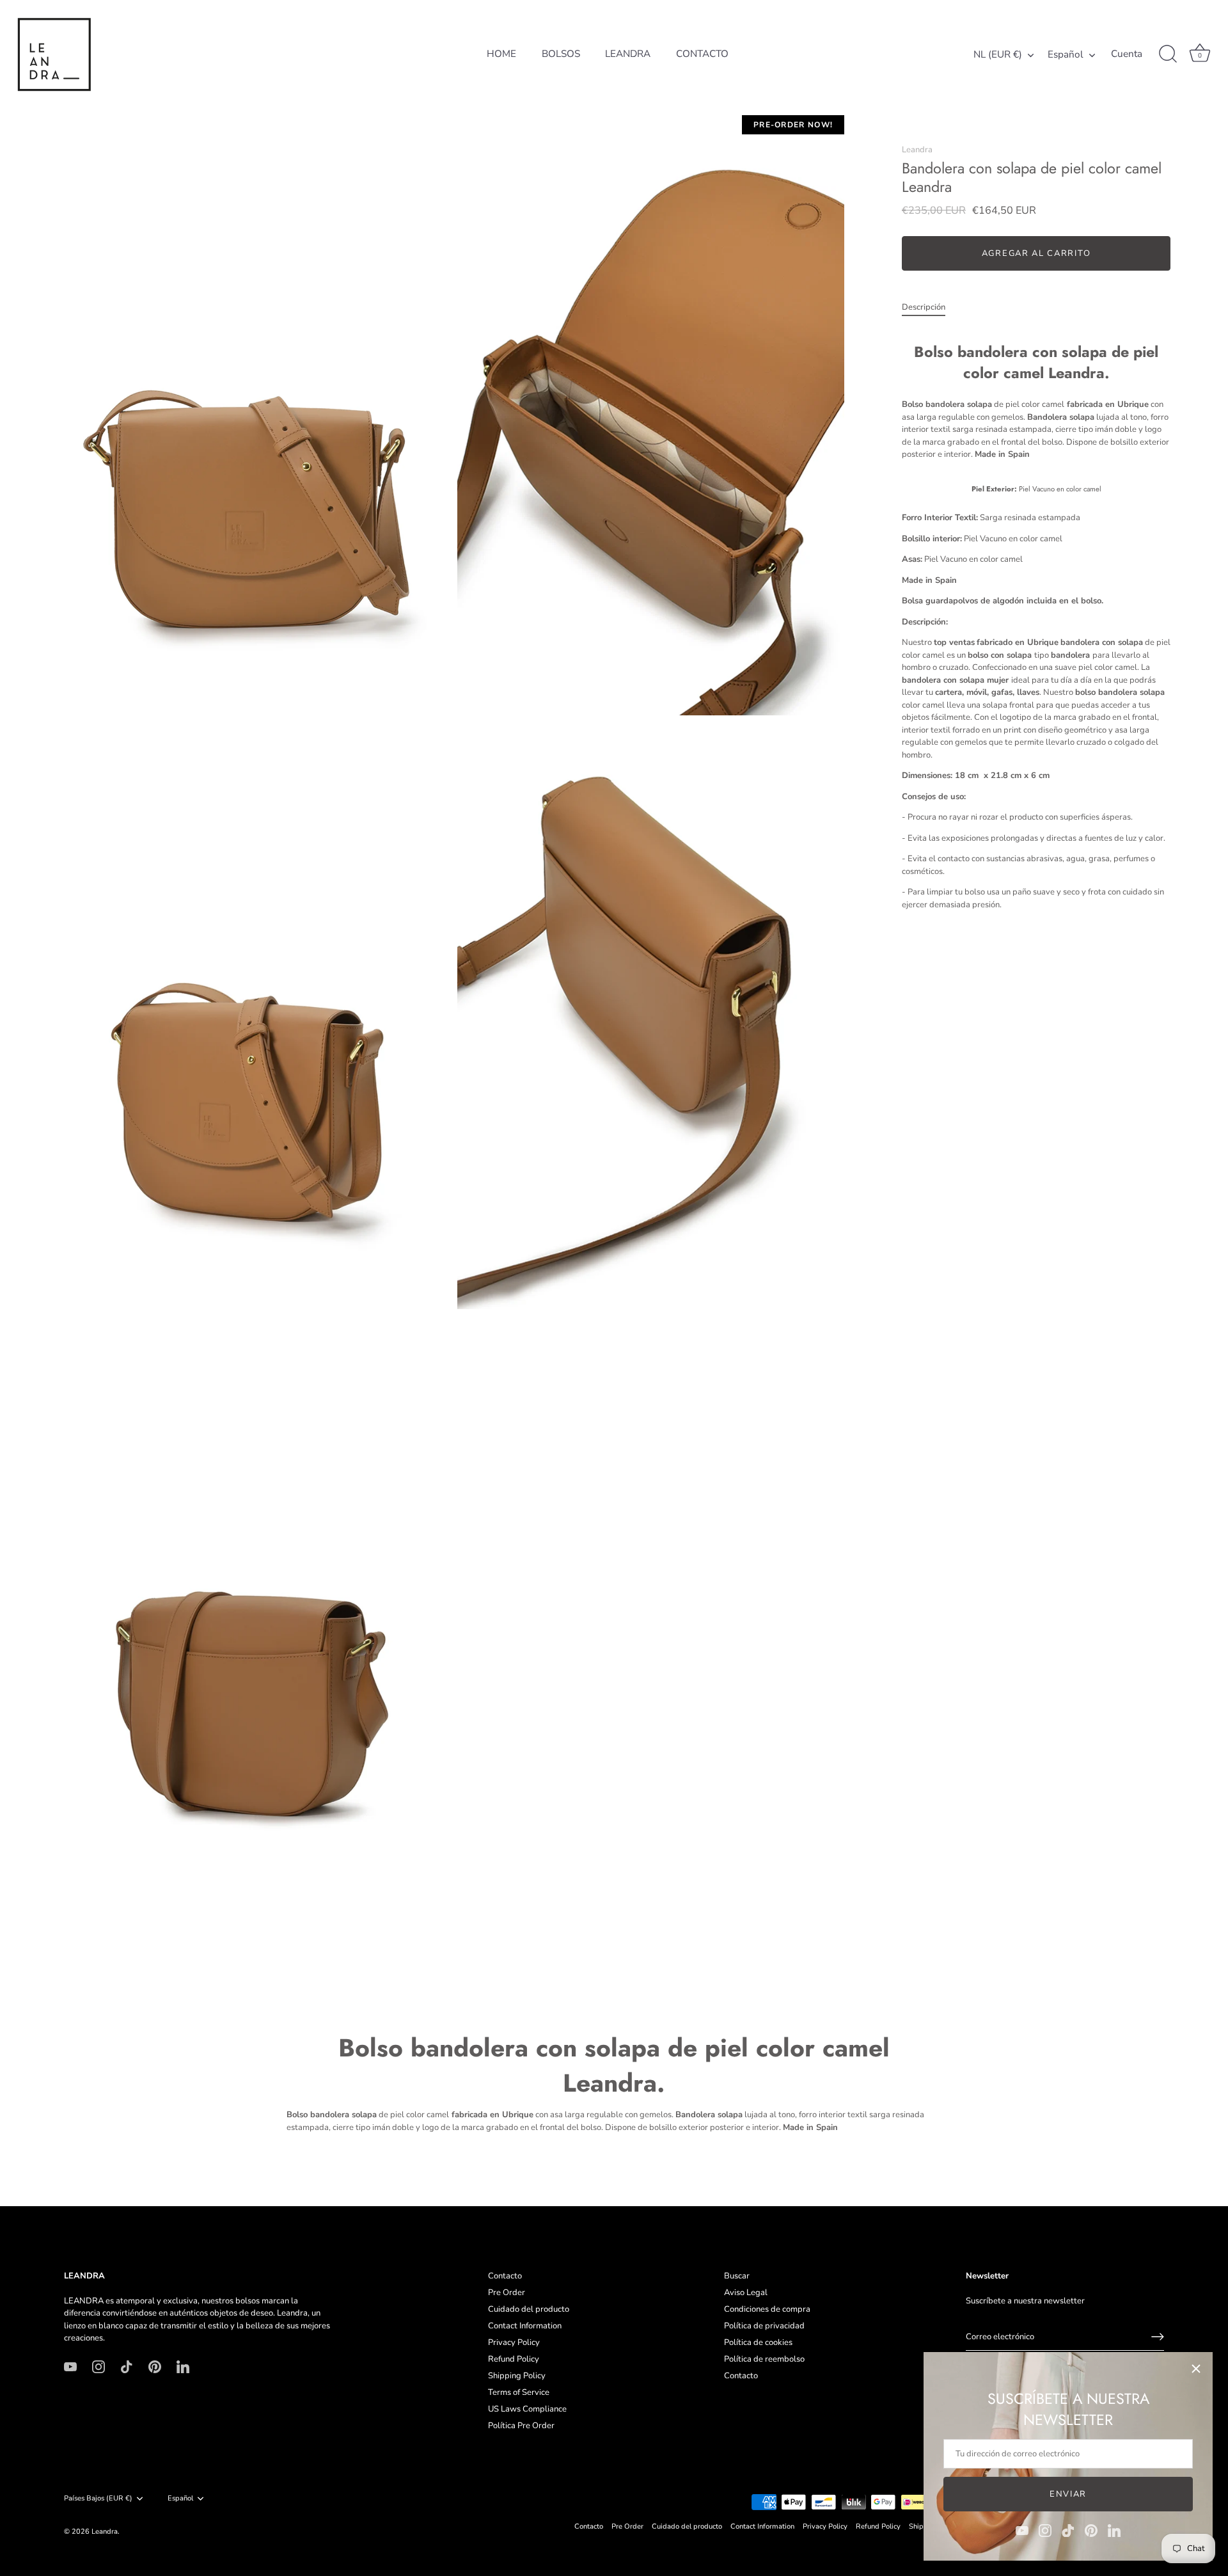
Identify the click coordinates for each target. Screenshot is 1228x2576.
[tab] (930, 308)
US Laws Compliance (527, 2409)
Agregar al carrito (1036, 254)
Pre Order (507, 2293)
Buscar (737, 2276)
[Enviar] (1158, 2337)
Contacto (505, 2276)
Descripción (924, 308)
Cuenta (1127, 54)
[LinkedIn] (1114, 2530)
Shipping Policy (517, 2376)
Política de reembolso (764, 2359)
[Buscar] (1168, 54)
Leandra (917, 150)
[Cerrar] (1196, 2369)
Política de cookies (758, 2342)
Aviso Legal (746, 2293)
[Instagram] (1045, 2530)
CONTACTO (702, 54)
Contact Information (525, 2326)
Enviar (1068, 2494)
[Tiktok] (1068, 2530)
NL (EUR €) (998, 55)
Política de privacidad (764, 2326)
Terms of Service (519, 2392)
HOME (501, 54)
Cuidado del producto (529, 2309)
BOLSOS (561, 54)
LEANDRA (628, 54)
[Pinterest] (1091, 2530)
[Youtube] (1022, 2530)
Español (1066, 55)
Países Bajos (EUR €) (98, 2499)
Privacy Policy (514, 2342)
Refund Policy (514, 2359)
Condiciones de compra (767, 2309)
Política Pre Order (521, 2426)
